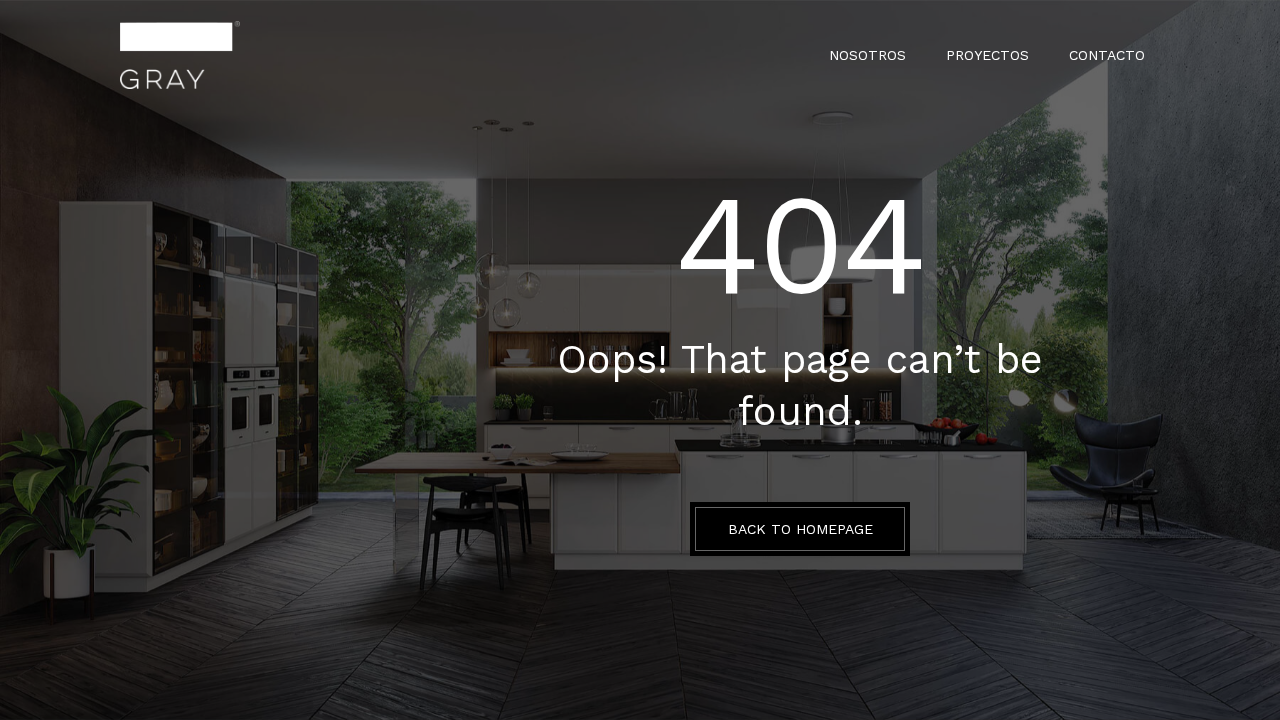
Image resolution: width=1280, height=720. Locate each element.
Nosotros (867, 55)
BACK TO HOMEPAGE (800, 529)
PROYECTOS (987, 55)
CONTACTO (1107, 55)
